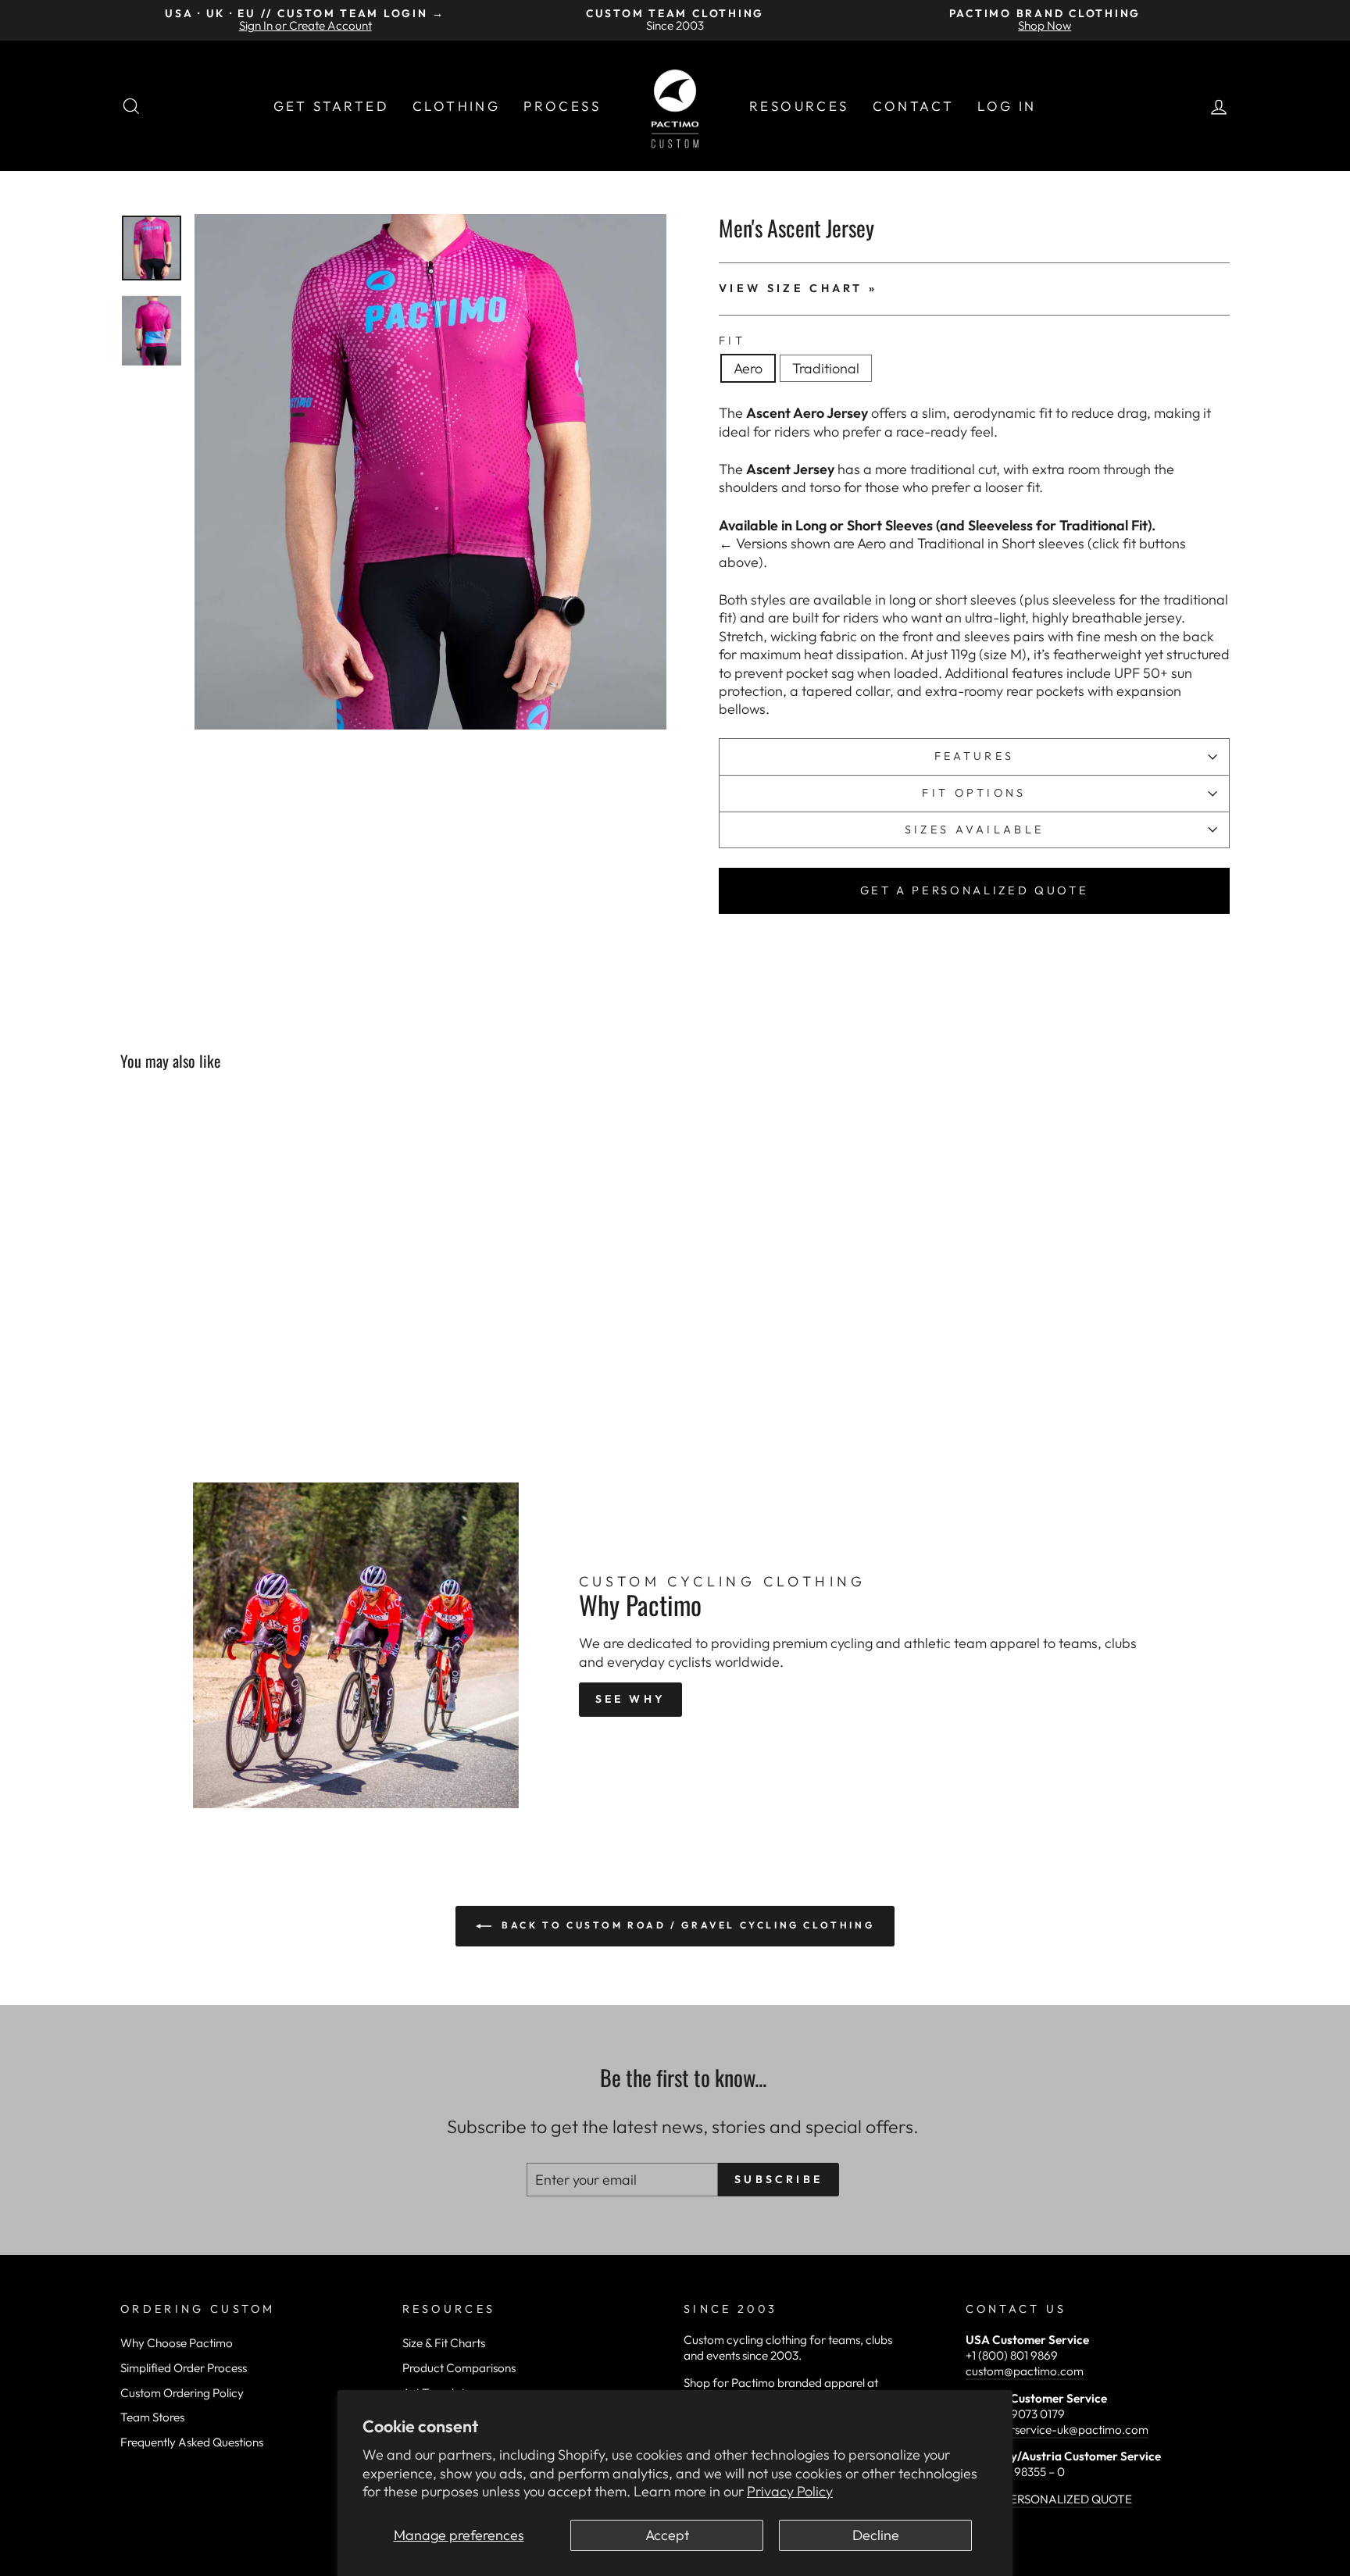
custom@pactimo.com (1025, 2371)
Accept (667, 2535)
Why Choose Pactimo (177, 2343)
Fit (732, 341)
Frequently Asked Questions (192, 2442)
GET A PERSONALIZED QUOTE (975, 890)
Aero (748, 368)
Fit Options (974, 793)
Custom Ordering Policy (182, 2393)
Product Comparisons (459, 2368)
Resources (799, 106)
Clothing (456, 106)
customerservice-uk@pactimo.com (1057, 2430)
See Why (630, 1699)
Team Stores (152, 2417)
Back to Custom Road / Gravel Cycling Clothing (686, 1925)
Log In (1007, 106)
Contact (914, 106)
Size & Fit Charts (444, 2343)
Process (562, 106)
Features (975, 756)
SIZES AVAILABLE (975, 830)
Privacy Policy (790, 2491)
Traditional (826, 368)
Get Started (331, 106)
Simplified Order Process (184, 2368)
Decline (876, 2535)
